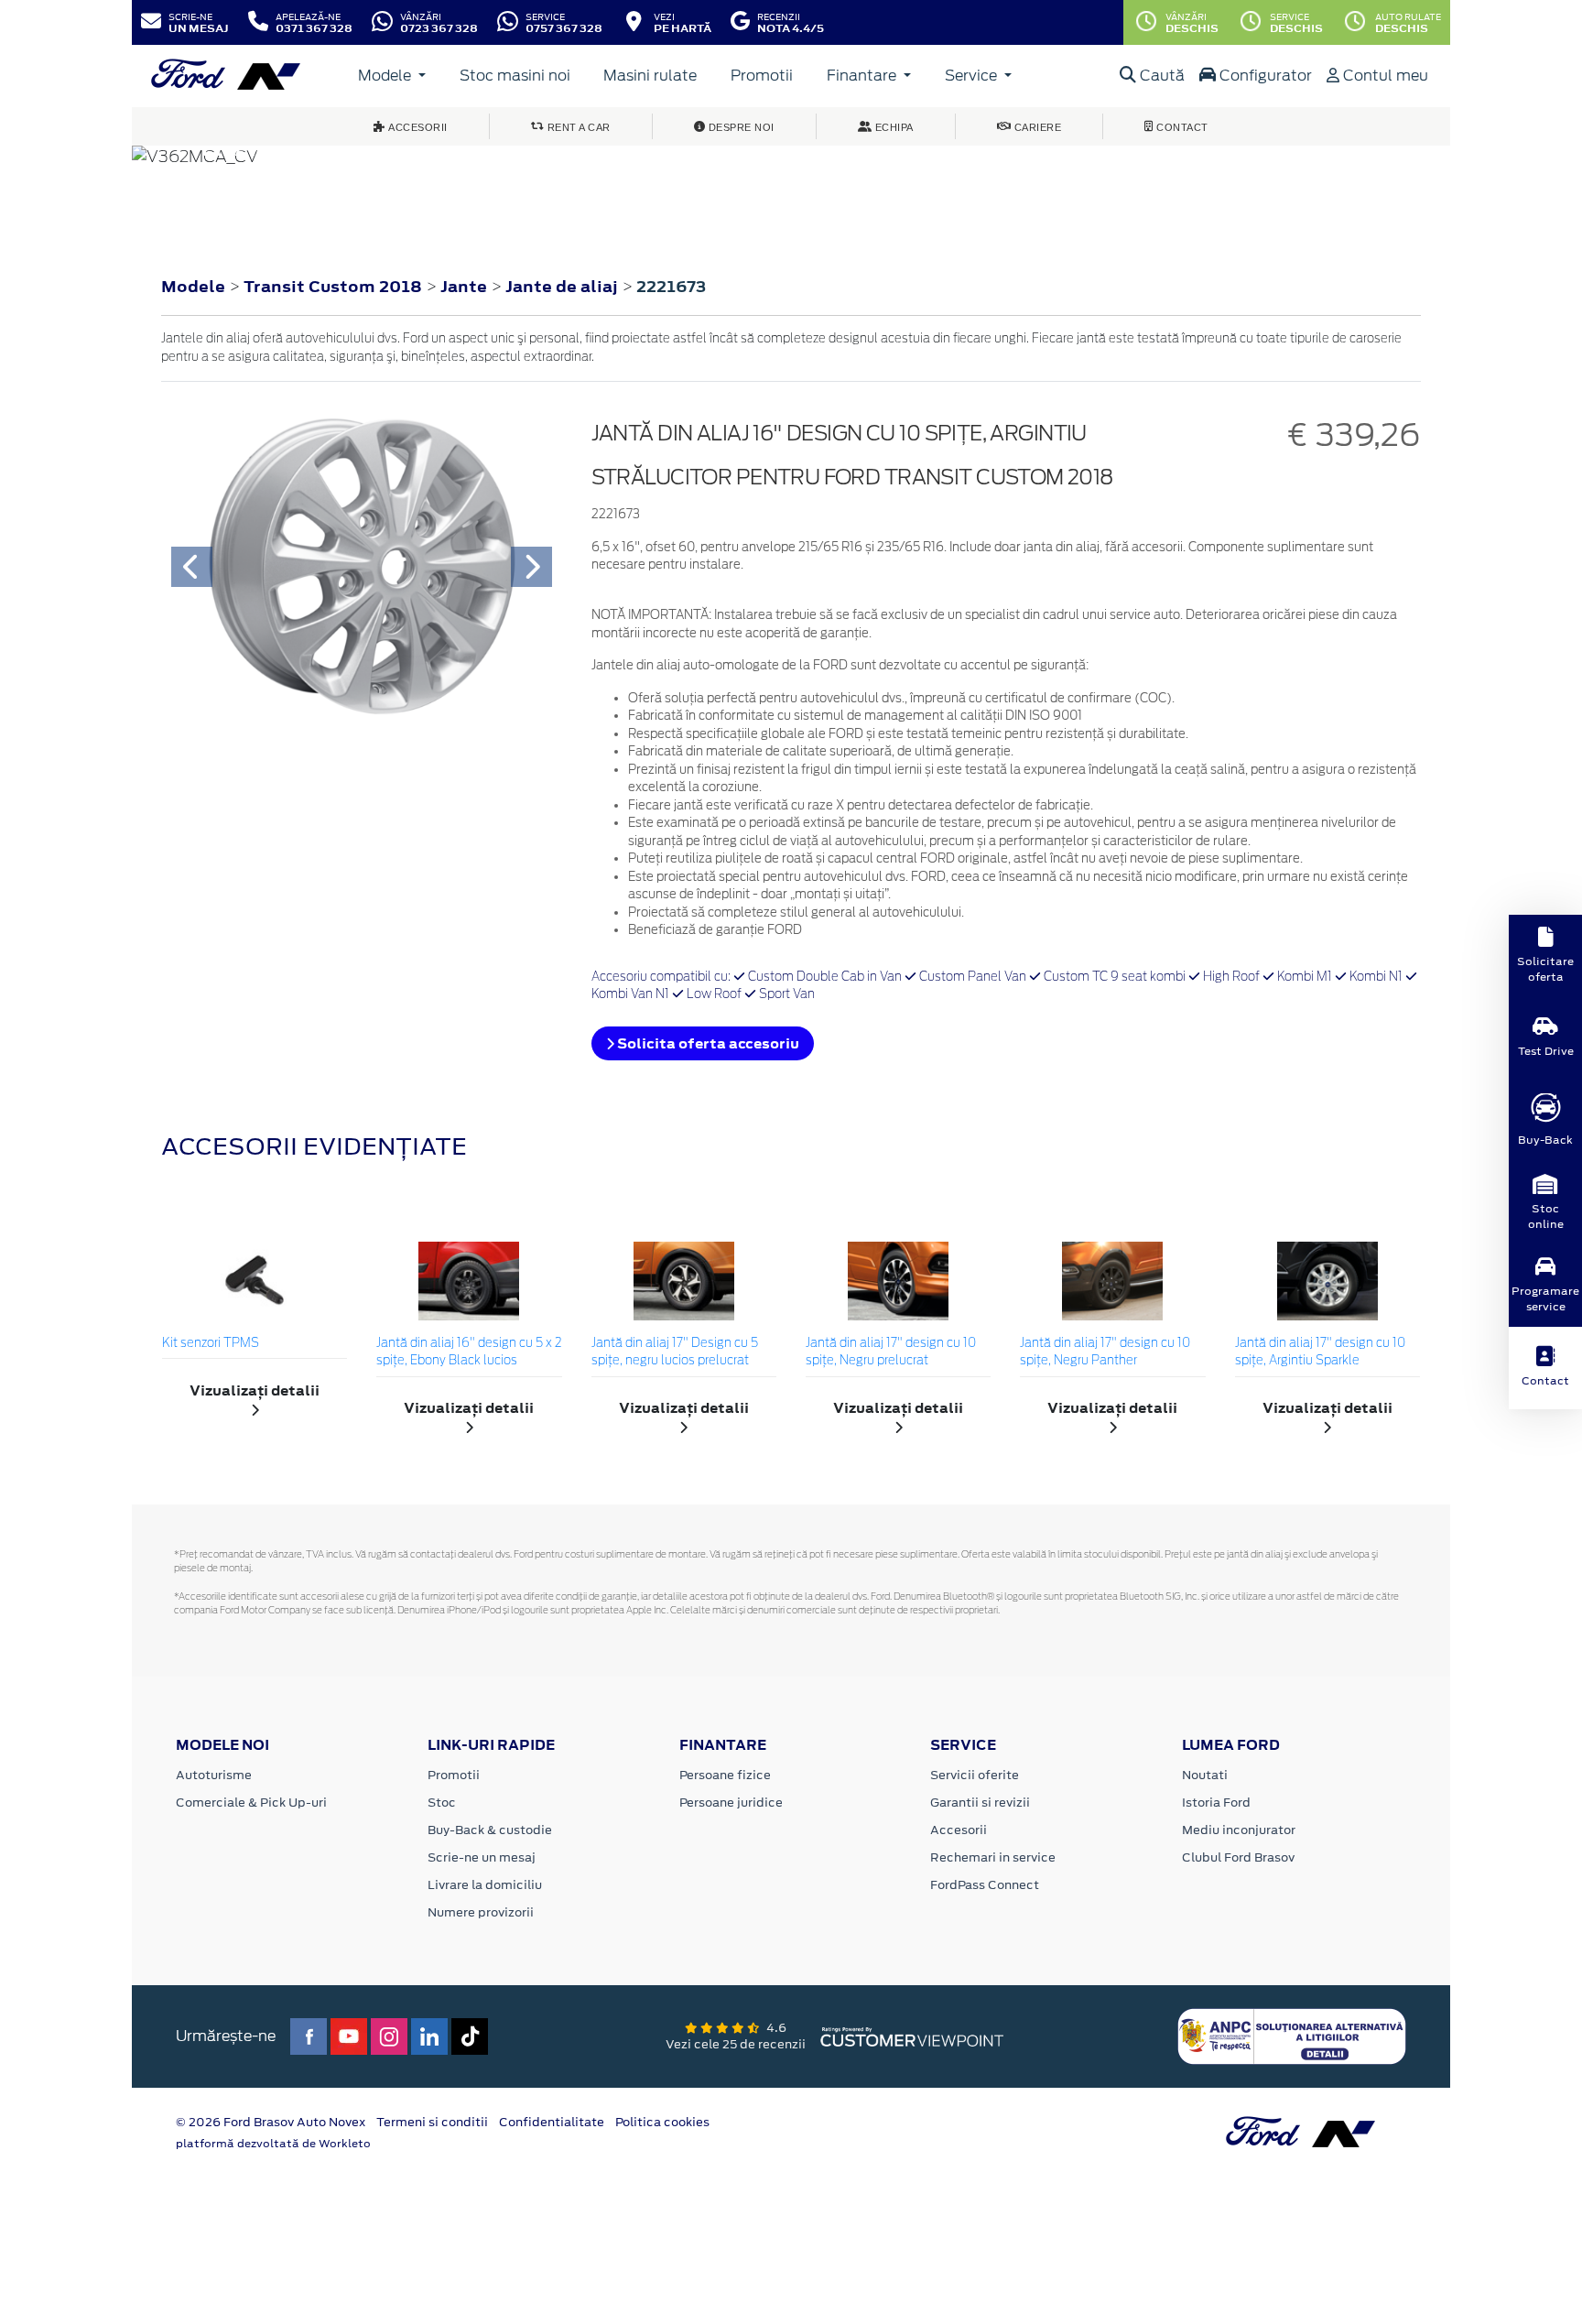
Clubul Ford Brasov (1238, 1857)
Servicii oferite (975, 1775)
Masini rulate (650, 76)
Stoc (442, 1803)
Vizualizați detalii (255, 1390)
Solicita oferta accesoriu (707, 1043)
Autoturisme (214, 1775)
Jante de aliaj (563, 287)
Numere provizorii (481, 1912)
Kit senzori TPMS (211, 1344)
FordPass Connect (985, 1885)
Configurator (1264, 76)
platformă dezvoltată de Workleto (273, 2144)
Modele (386, 76)
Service (973, 76)
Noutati (1205, 1775)
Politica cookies (662, 2122)
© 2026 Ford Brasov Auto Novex (271, 2122)
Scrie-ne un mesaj (482, 1857)
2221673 (671, 287)
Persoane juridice (731, 1803)
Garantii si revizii (980, 1803)
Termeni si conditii (432, 2122)
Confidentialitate (552, 2122)
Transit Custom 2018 (333, 287)
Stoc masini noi (515, 76)
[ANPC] (1292, 2036)
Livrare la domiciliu (485, 1885)
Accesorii (959, 1830)
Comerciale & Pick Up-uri (251, 1803)
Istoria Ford (1216, 1803)
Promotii (762, 76)
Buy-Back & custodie (490, 1830)
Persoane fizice (725, 1775)
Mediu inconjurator (1239, 1830)
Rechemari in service (993, 1857)
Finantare (863, 76)
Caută (1160, 76)
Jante (466, 287)
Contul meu (1384, 76)
